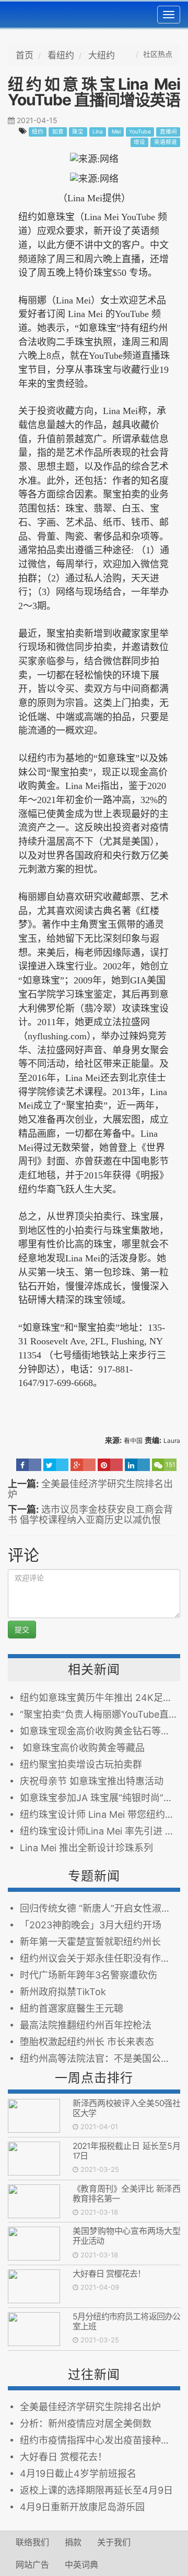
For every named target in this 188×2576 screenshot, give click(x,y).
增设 (139, 142)
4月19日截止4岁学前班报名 (78, 2474)
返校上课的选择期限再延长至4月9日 (96, 2490)
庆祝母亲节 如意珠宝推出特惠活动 (92, 1781)
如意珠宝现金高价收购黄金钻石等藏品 (100, 1731)
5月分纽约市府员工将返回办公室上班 (126, 2321)
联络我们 (32, 2542)
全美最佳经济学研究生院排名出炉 (90, 1489)
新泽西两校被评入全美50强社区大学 (126, 2108)
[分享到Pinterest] (110, 1465)
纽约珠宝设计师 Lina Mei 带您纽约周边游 (100, 1814)
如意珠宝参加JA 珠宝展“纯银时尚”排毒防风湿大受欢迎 (100, 1798)
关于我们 (114, 2542)
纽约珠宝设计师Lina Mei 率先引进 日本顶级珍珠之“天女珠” (100, 1831)
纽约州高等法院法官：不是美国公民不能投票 (100, 2058)
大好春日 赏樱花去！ (109, 2274)
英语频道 (166, 142)
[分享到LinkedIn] (137, 1465)
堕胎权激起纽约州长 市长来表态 (87, 2042)
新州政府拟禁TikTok (63, 1992)
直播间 (168, 132)
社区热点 (158, 54)
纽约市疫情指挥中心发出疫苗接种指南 (100, 2440)
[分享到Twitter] (56, 1465)
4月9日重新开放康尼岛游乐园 (82, 2507)
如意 (58, 132)
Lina (98, 132)
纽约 (38, 132)
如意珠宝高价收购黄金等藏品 (82, 1748)
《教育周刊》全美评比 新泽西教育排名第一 (126, 2194)
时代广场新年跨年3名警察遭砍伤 (89, 1975)
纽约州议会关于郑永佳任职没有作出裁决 (100, 1958)
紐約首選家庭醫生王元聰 (72, 2008)
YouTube (140, 132)
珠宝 (78, 132)
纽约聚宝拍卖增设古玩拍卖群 (81, 1764)
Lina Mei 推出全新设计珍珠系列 (86, 1848)
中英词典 (81, 2565)
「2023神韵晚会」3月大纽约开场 (91, 1925)
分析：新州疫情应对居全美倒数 (86, 2423)
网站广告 (32, 2565)
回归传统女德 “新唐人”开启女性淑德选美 (100, 1908)
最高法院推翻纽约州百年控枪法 (86, 2025)
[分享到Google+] (83, 1465)
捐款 (73, 2542)
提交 (22, 1629)
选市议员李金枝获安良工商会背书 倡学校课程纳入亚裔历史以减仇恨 (90, 1515)
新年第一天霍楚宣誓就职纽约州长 (90, 1942)
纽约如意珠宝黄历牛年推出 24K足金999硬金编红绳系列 (100, 1698)
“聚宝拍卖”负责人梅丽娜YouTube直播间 (100, 1714)
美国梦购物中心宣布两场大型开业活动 (126, 2236)
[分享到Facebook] (29, 1465)
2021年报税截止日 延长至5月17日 (126, 2151)
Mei (116, 132)
